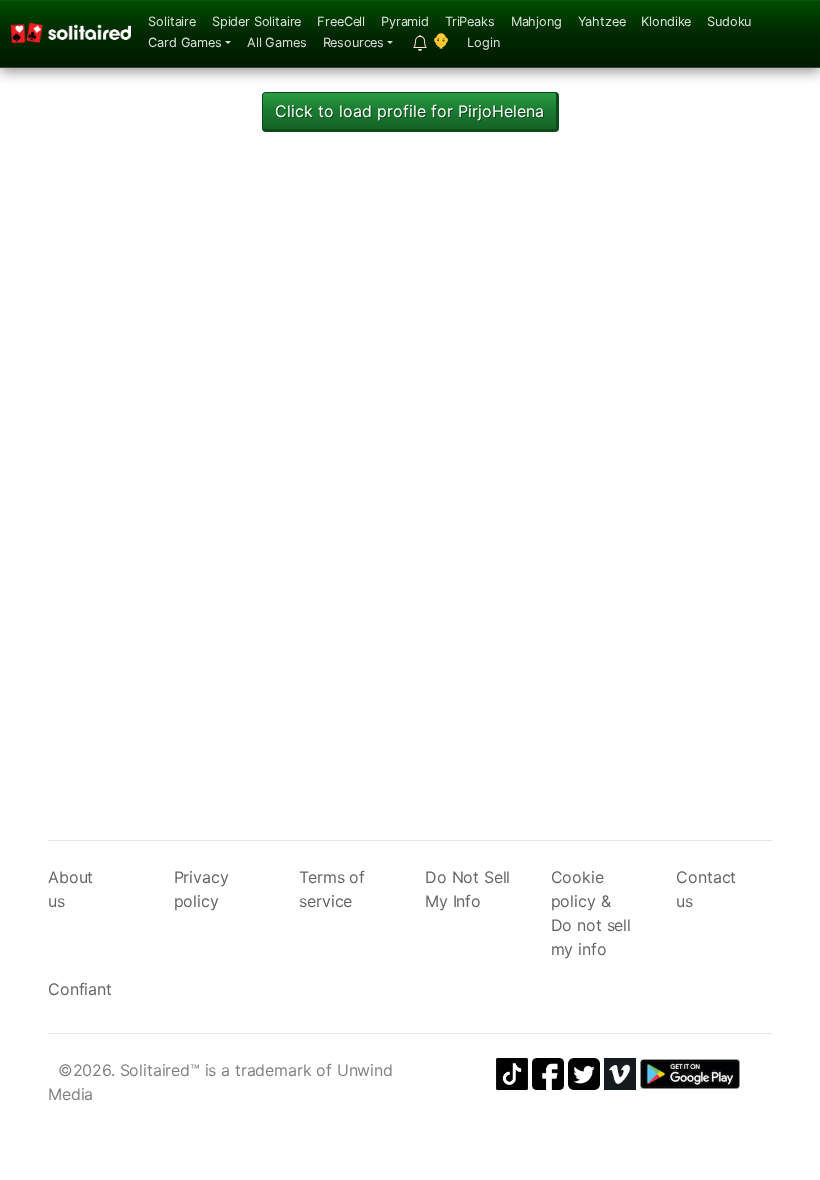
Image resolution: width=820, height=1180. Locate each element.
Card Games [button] (184, 42)
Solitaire (172, 21)
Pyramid (405, 21)
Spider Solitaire (256, 21)
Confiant (80, 989)
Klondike (666, 21)
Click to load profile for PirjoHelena (409, 111)
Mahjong (536, 21)
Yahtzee (602, 21)
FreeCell (341, 21)
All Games (277, 42)
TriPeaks (470, 21)
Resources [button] (354, 42)
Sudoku (729, 21)
